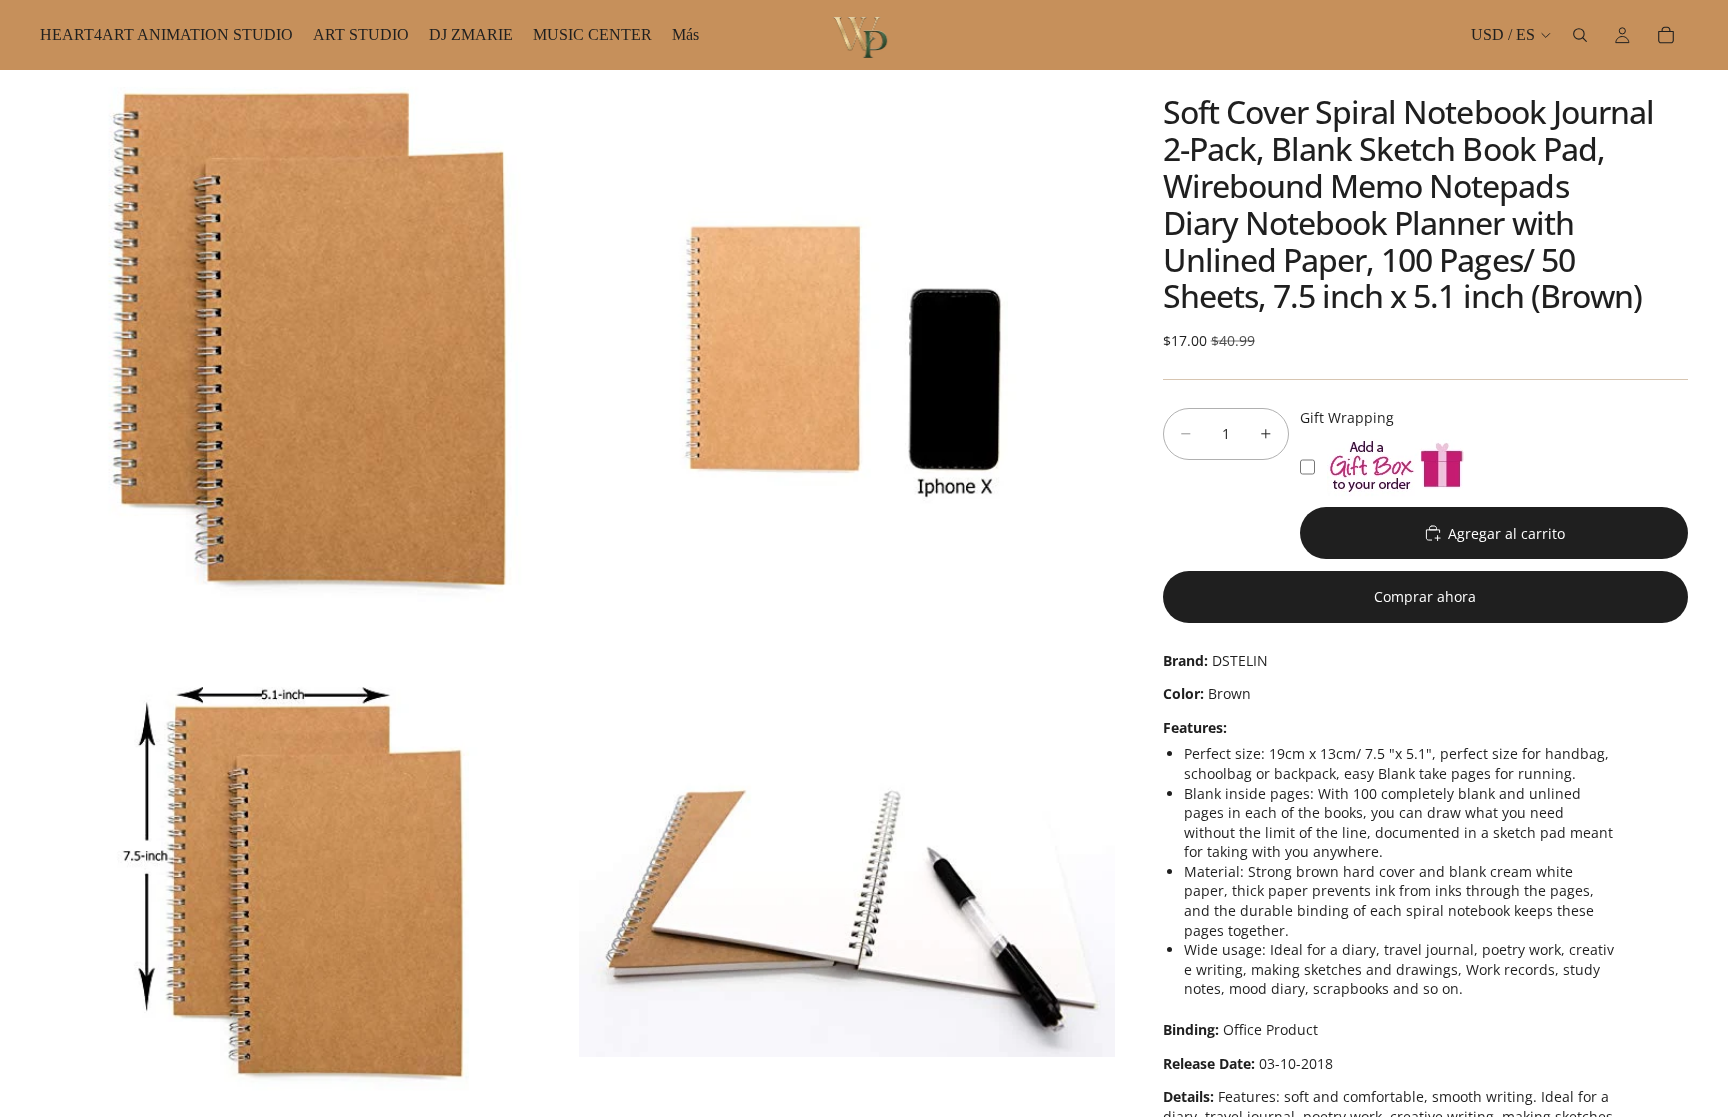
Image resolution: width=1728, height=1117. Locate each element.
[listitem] (685, 35)
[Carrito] (1666, 35)
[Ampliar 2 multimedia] (847, 338)
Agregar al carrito (1506, 533)
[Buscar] (1580, 35)
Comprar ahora (1425, 596)
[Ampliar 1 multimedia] (308, 338)
